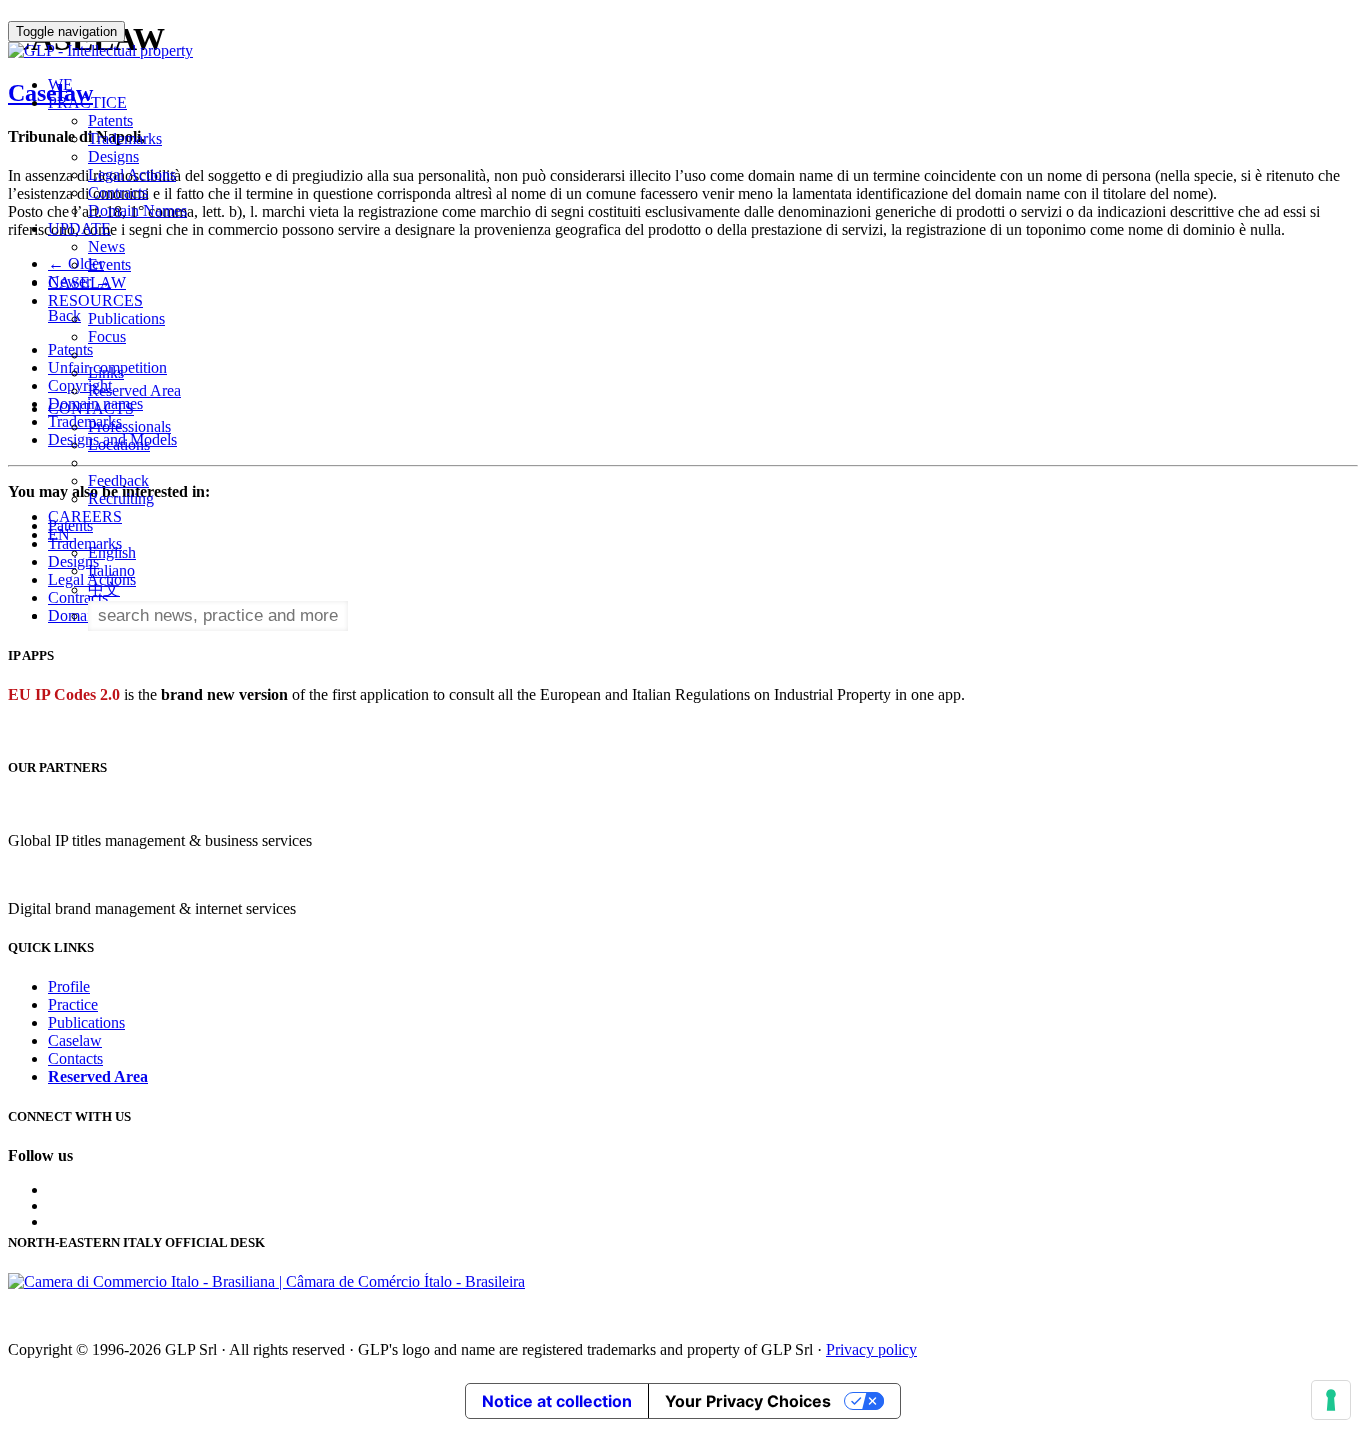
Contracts (118, 192)
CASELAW (87, 282)
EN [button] (61, 534)
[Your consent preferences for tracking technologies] (1331, 1400)
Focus (107, 336)
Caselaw (75, 1040)
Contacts (75, 1058)
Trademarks (125, 138)
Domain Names (137, 210)
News (106, 246)
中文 (104, 589)
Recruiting (121, 498)
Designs (113, 156)
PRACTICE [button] (87, 102)
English (112, 552)
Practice (73, 1004)
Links (106, 372)
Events (109, 264)
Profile (69, 986)
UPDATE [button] (79, 228)
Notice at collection (557, 1401)
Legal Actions (132, 174)
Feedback (118, 480)
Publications (126, 318)
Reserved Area (134, 390)
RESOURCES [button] (95, 300)
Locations (119, 444)
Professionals (129, 426)
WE (60, 84)
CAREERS (85, 516)
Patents (110, 120)
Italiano (111, 570)
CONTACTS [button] (91, 408)
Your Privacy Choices (748, 1401)
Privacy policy (871, 1349)
